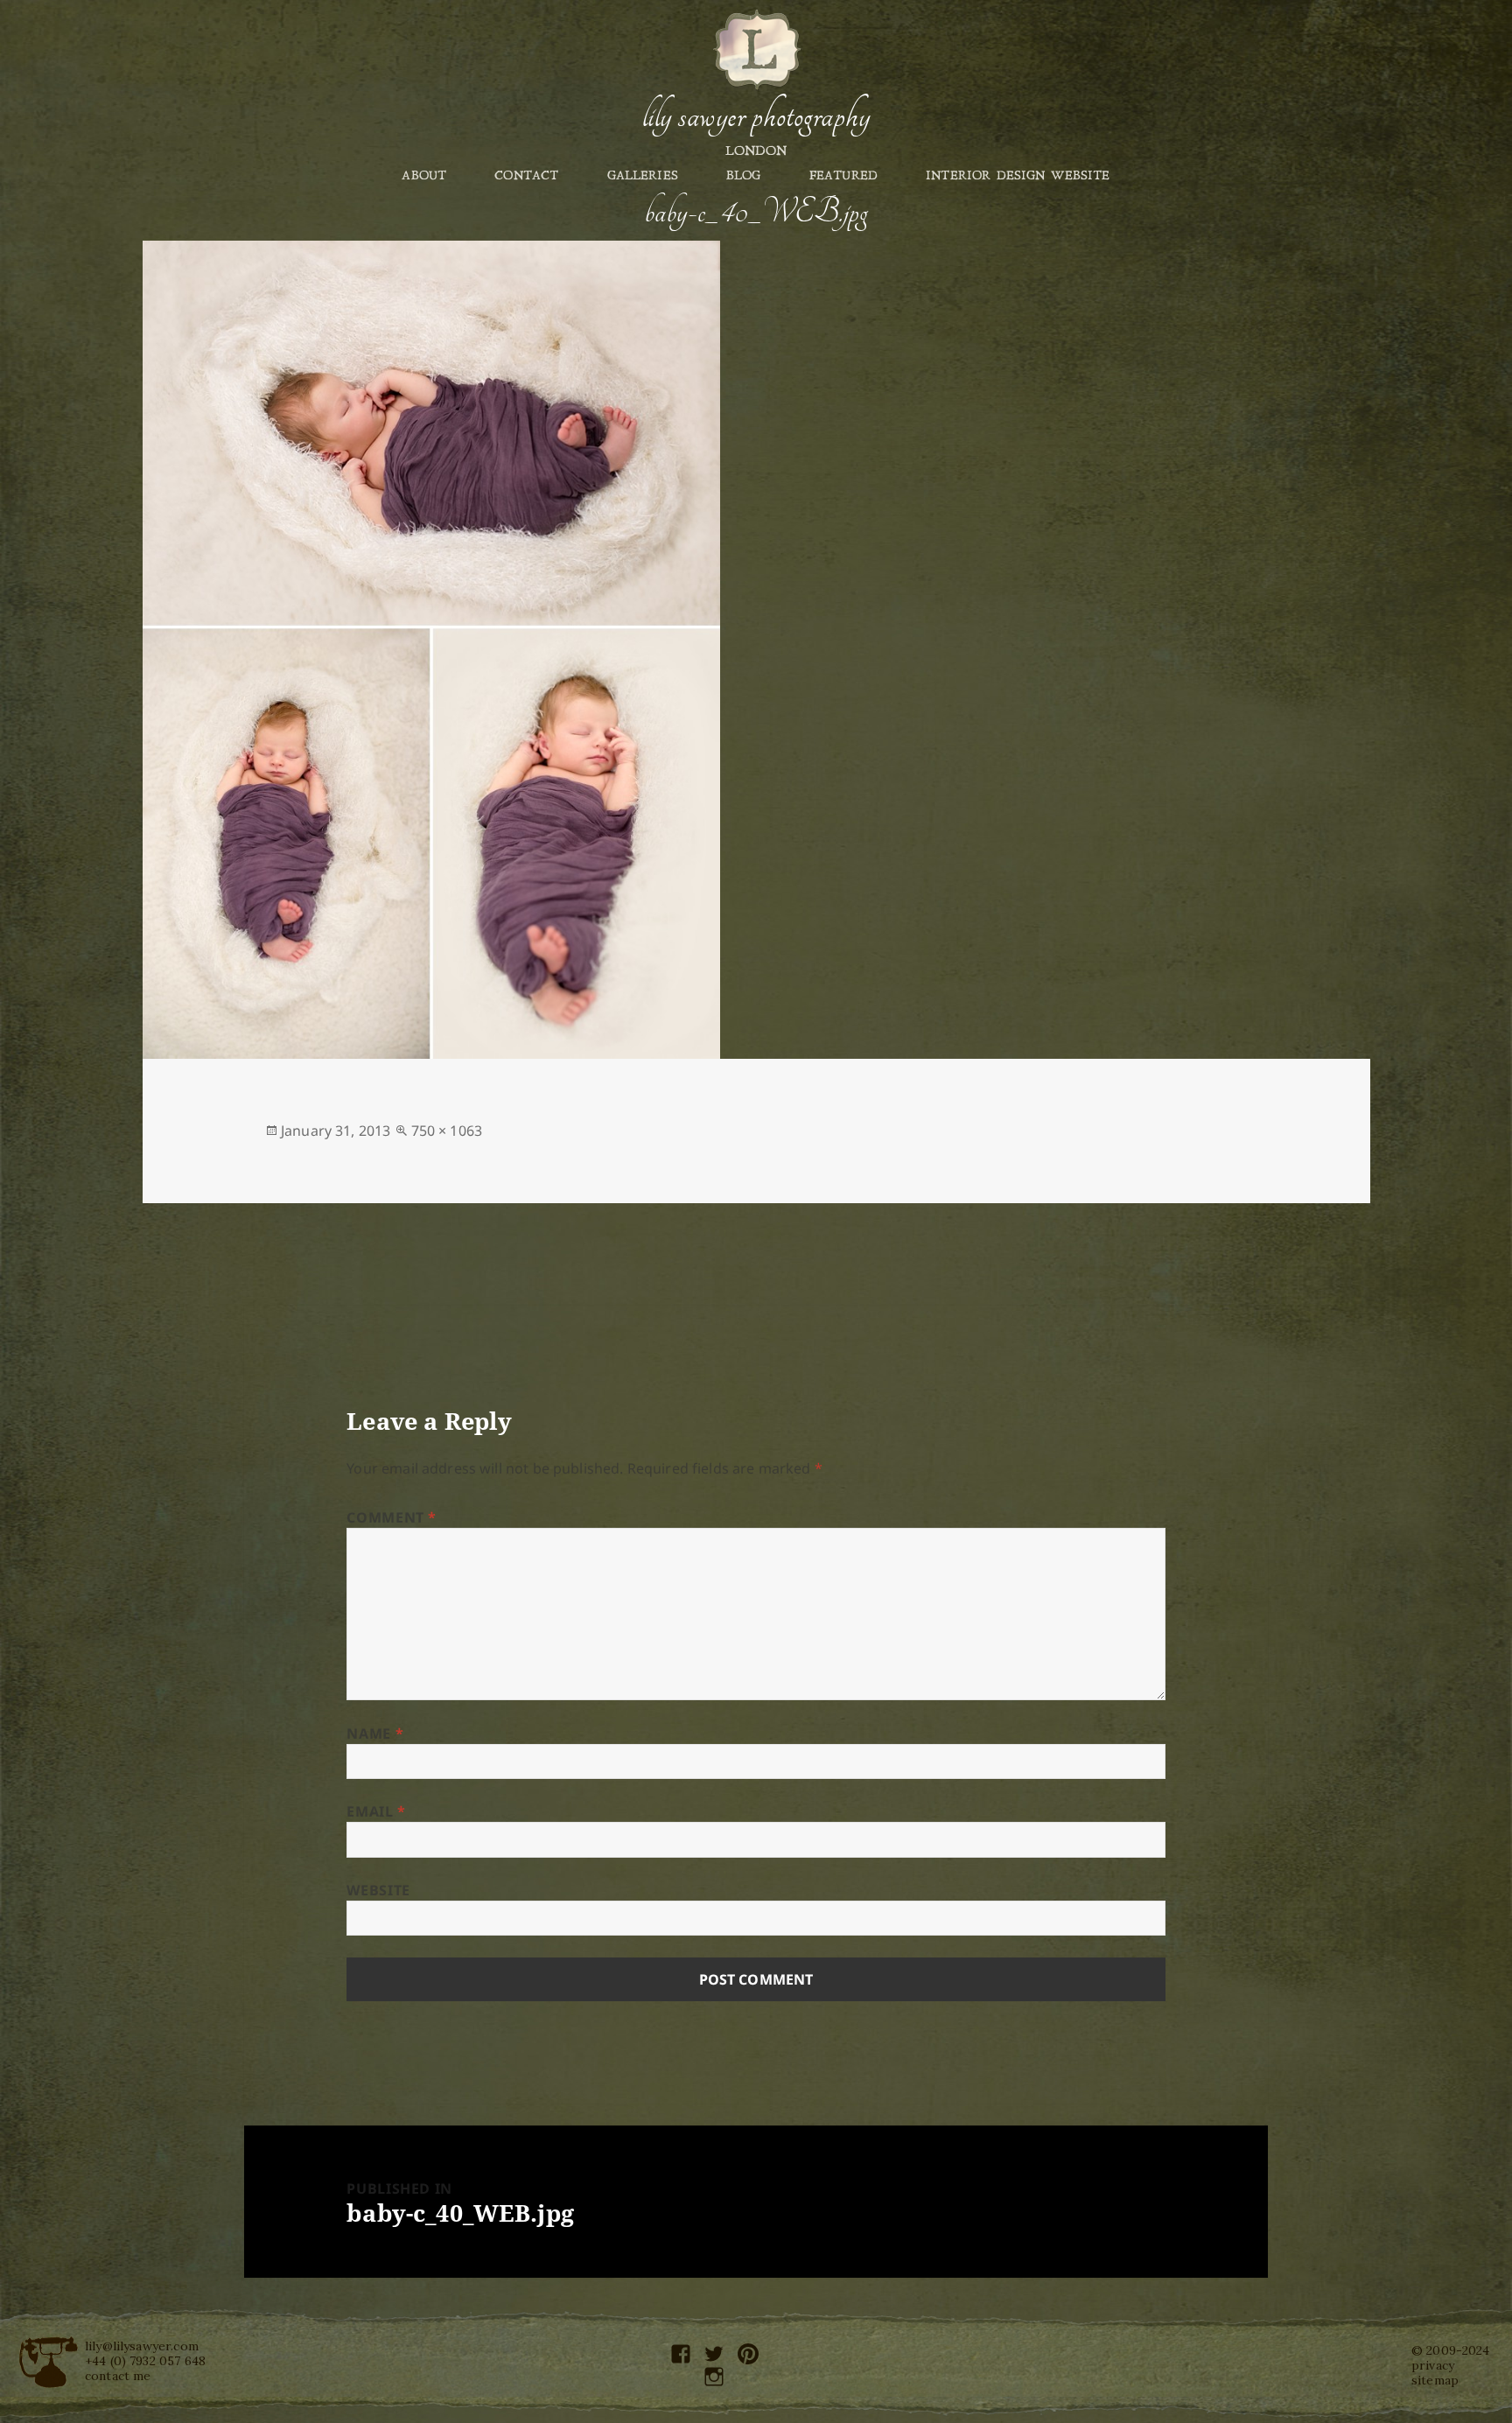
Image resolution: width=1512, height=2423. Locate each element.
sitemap (1435, 2380)
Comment (392, 1517)
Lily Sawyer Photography (756, 116)
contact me (118, 2376)
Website (378, 1890)
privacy (1433, 2365)
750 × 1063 (447, 1131)
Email (376, 1811)
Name (375, 1733)
